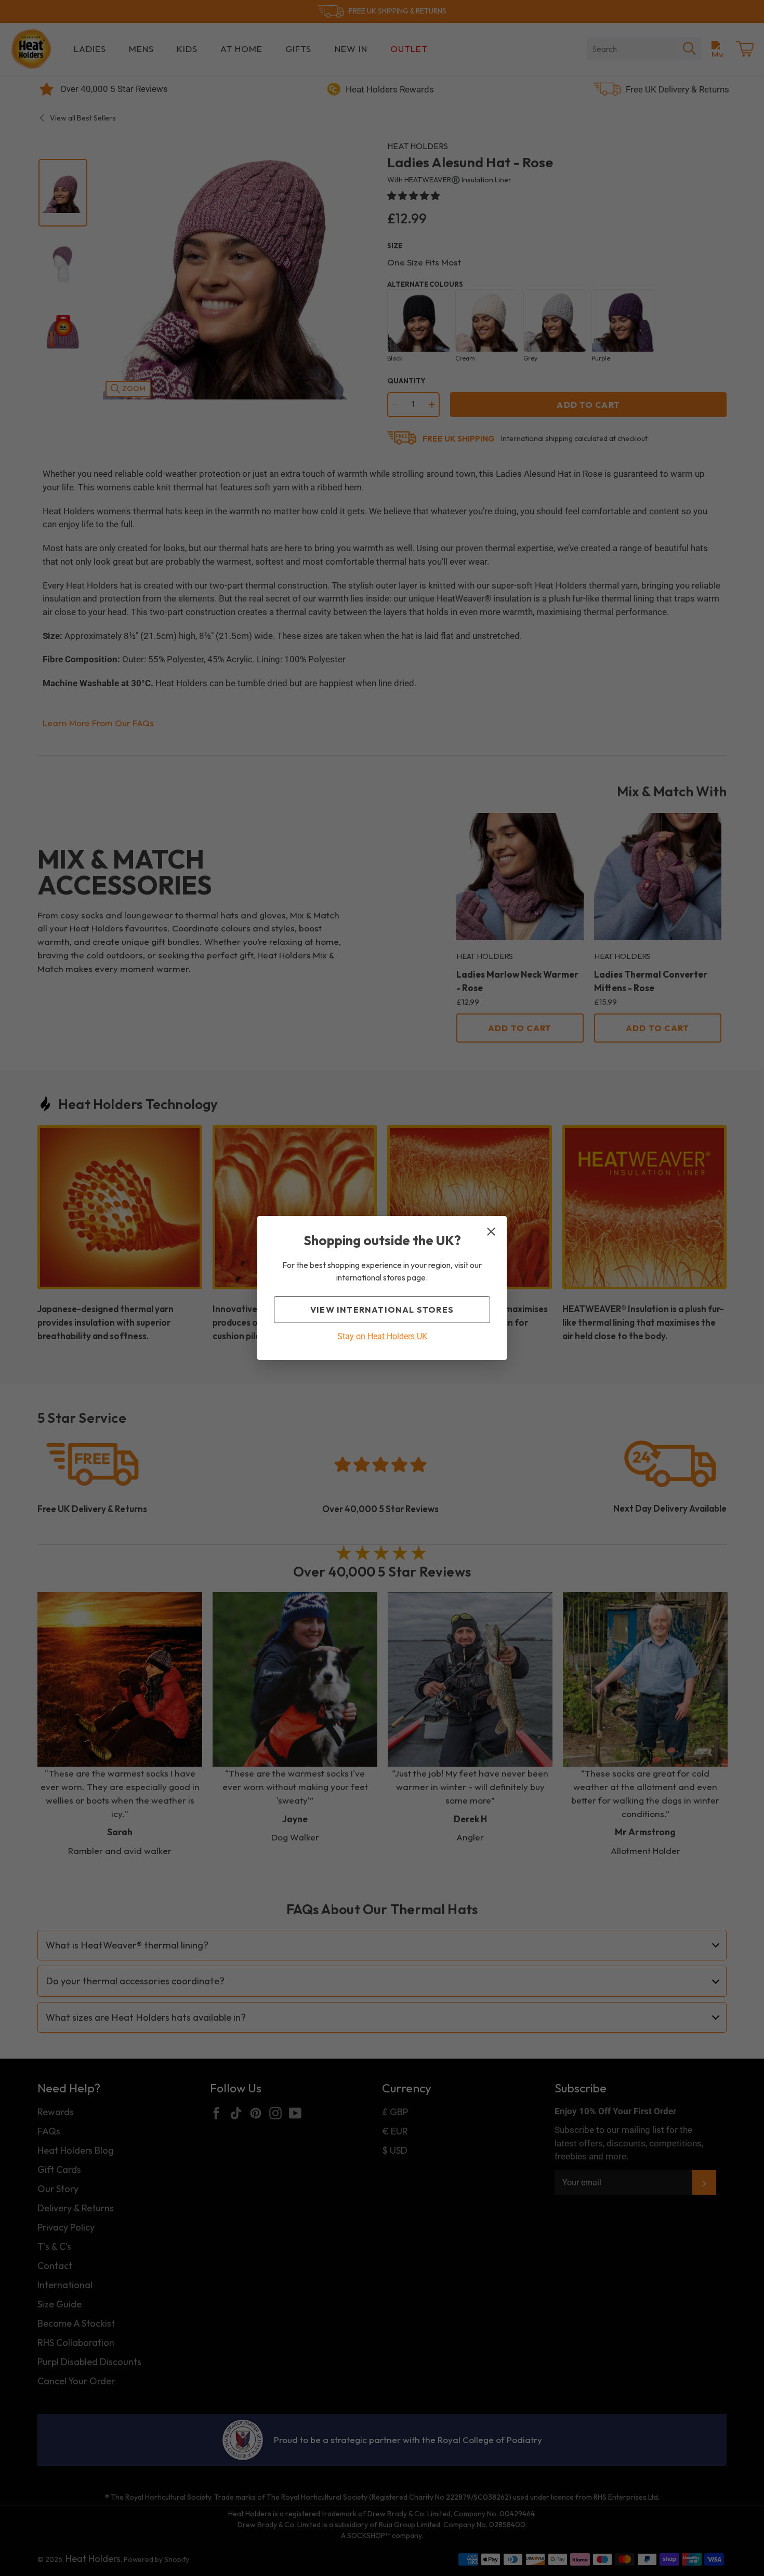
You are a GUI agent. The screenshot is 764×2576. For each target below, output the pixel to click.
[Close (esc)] (491, 1232)
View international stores (382, 1310)
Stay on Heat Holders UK (382, 1336)
